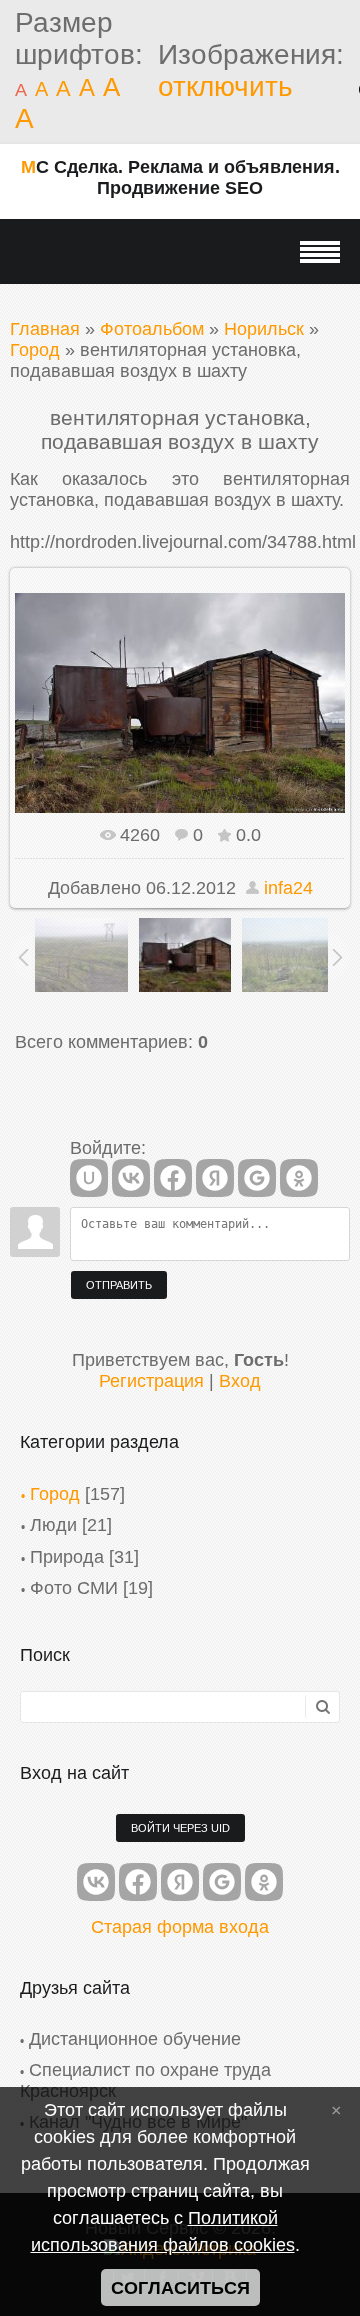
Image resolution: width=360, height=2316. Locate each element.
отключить (225, 86)
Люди (53, 1525)
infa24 (288, 888)
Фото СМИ (74, 1588)
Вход (240, 1381)
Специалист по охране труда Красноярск (145, 2080)
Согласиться (180, 2288)
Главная (45, 329)
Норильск (264, 329)
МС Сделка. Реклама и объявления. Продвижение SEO (180, 177)
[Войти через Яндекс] (215, 1178)
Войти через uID (180, 1828)
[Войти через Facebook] (173, 1178)
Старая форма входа (180, 1927)
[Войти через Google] (257, 1178)
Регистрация (151, 1381)
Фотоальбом (152, 329)
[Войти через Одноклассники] (299, 1178)
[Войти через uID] (89, 1178)
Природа (67, 1557)
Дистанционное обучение (135, 2039)
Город (35, 350)
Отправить (119, 1285)
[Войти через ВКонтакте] (131, 1178)
